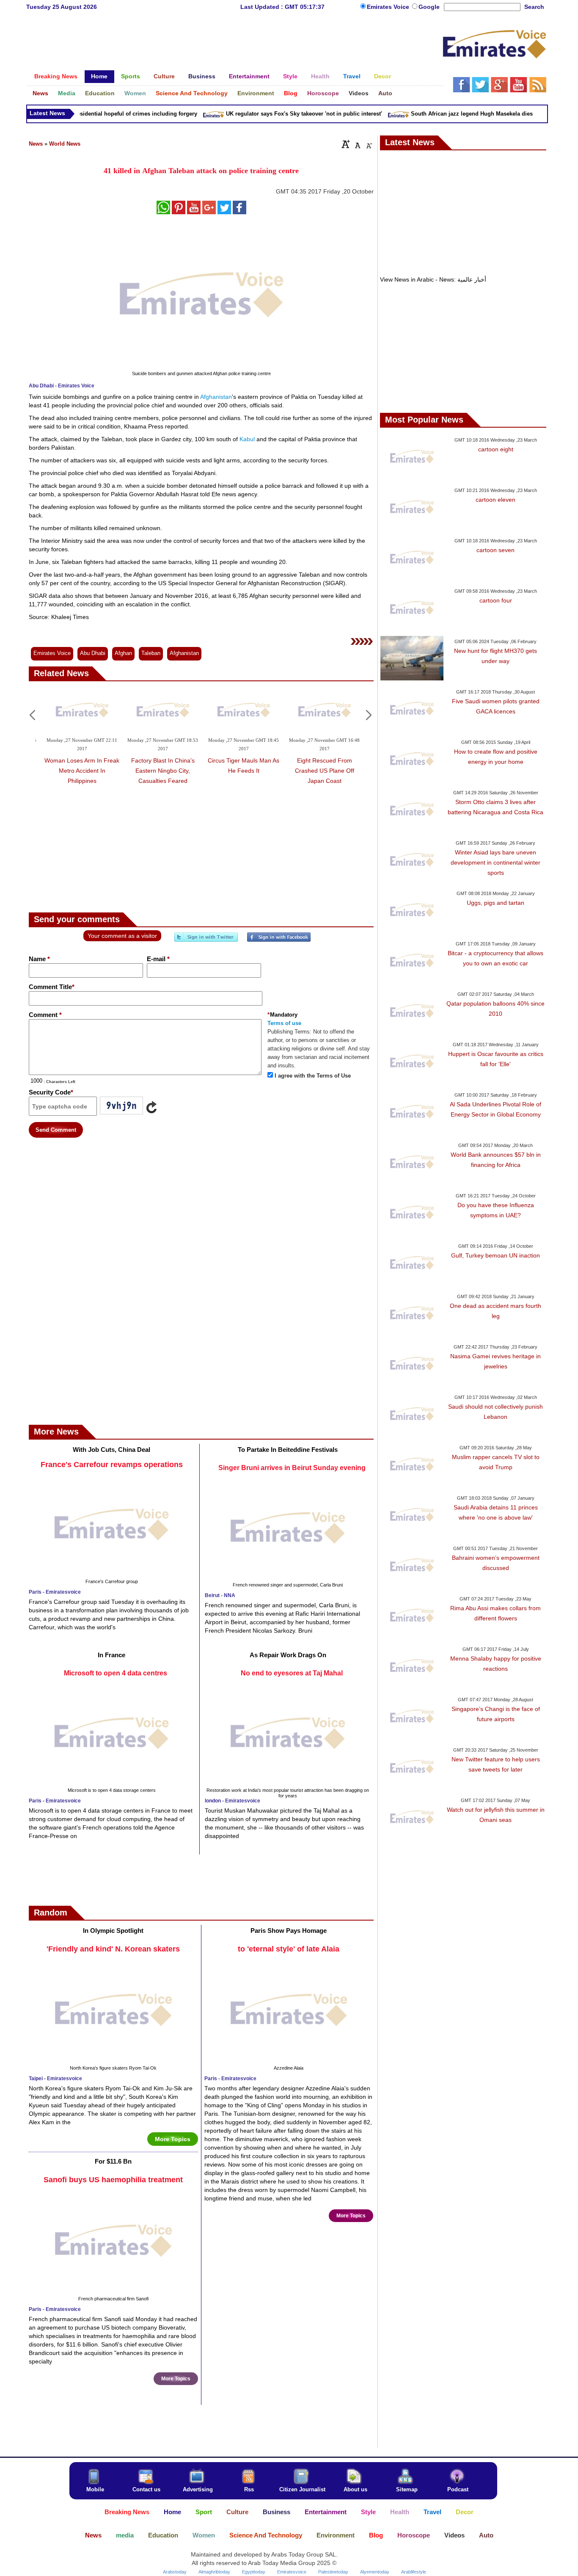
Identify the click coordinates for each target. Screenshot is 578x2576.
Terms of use (284, 1023)
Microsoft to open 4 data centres (116, 1673)
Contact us (146, 2489)
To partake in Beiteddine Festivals (288, 1450)
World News (65, 144)
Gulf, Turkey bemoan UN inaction (495, 1255)
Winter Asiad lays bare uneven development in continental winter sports (495, 862)
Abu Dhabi (93, 653)
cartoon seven (495, 550)
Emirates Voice (389, 7)
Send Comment (56, 1130)
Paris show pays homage (289, 1931)
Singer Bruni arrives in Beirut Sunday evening (292, 1468)
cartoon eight (496, 449)
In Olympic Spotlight (113, 1931)
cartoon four (496, 600)
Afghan (123, 653)
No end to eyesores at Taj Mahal (292, 1673)
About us (355, 2489)
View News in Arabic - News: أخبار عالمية (433, 279)
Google (429, 7)
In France (111, 1655)
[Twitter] (206, 940)
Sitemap (407, 2489)
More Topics (173, 2139)
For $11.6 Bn (113, 2161)
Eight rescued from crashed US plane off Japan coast (325, 771)
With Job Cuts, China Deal (111, 1450)
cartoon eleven (495, 500)
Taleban (151, 653)
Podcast (458, 2489)
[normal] (357, 144)
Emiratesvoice (292, 2572)
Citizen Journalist (302, 2489)
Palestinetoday (333, 2572)
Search (534, 7)
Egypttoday (254, 2572)
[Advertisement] (234, 44)
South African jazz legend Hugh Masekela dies (451, 114)
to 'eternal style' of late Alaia (289, 1949)
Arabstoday (175, 2572)
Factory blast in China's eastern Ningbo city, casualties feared (163, 771)
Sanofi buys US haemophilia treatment (113, 2180)
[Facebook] (279, 940)
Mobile (95, 2489)
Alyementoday (375, 2572)
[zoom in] (346, 144)
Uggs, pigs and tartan (495, 903)
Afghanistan (216, 397)
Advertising (198, 2489)
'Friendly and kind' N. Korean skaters (113, 1949)
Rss (249, 2489)
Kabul (248, 439)
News (36, 144)
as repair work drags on (288, 1655)
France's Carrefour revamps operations (112, 1465)
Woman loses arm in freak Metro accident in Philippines (82, 771)
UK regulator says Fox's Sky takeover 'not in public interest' (283, 114)
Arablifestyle (414, 2572)
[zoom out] (369, 144)
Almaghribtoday (214, 2572)
